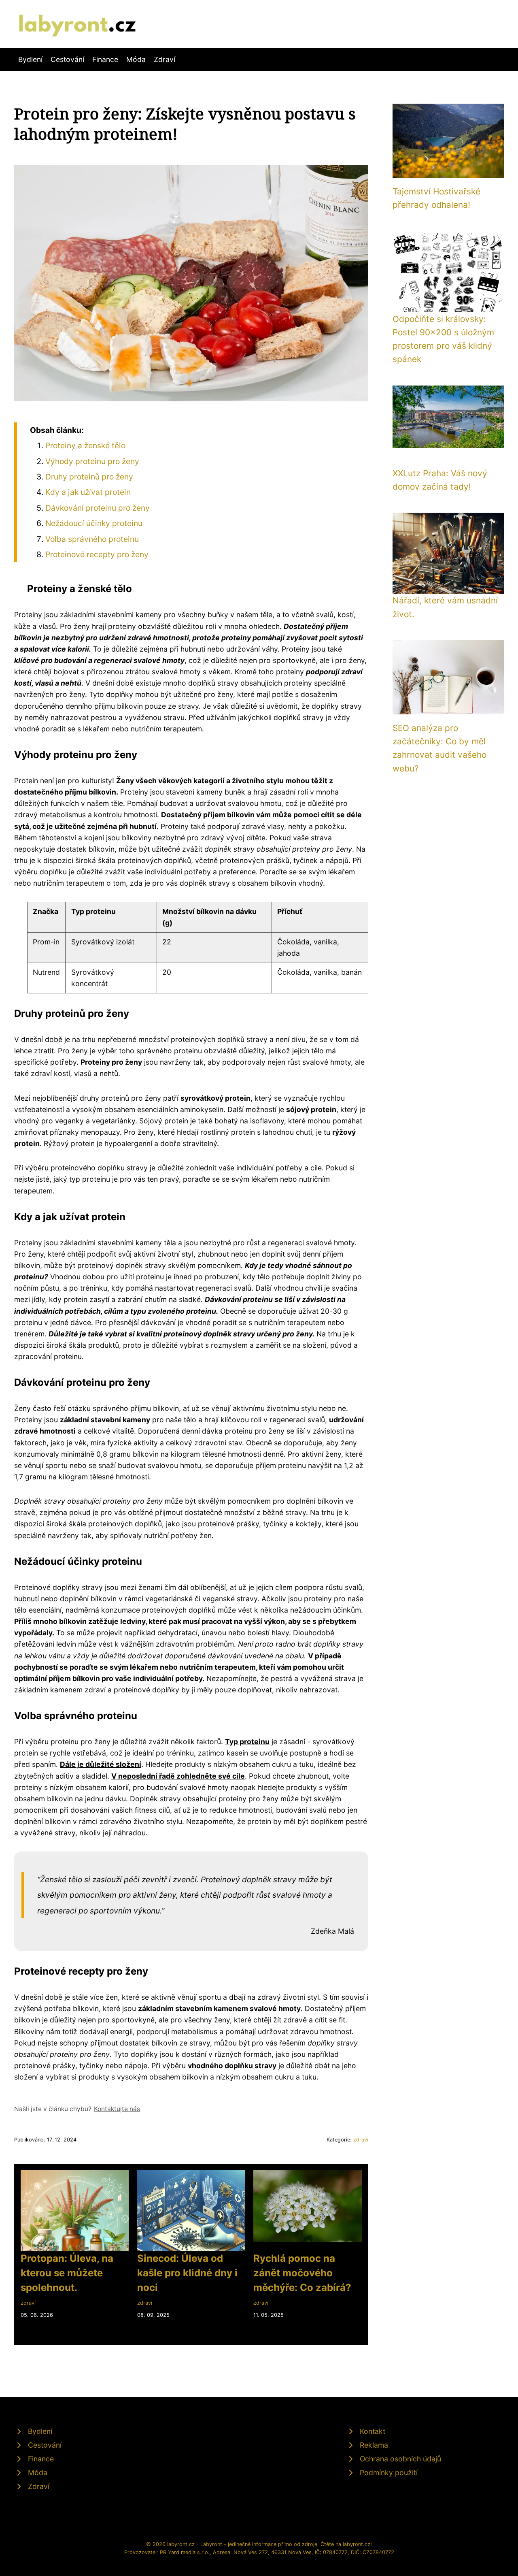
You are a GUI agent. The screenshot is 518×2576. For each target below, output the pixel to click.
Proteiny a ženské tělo (85, 445)
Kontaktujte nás (117, 2109)
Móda (136, 59)
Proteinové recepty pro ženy (97, 554)
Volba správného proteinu (92, 539)
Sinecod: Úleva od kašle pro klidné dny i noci (187, 2273)
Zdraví (165, 59)
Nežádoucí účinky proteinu (94, 523)
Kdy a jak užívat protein (88, 492)
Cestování (67, 59)
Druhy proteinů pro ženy (89, 477)
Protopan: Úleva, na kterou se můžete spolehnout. (67, 2273)
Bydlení (30, 59)
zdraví (361, 2140)
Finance (105, 59)
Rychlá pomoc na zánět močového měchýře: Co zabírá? (302, 2273)
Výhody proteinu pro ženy (92, 461)
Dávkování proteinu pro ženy (98, 508)
